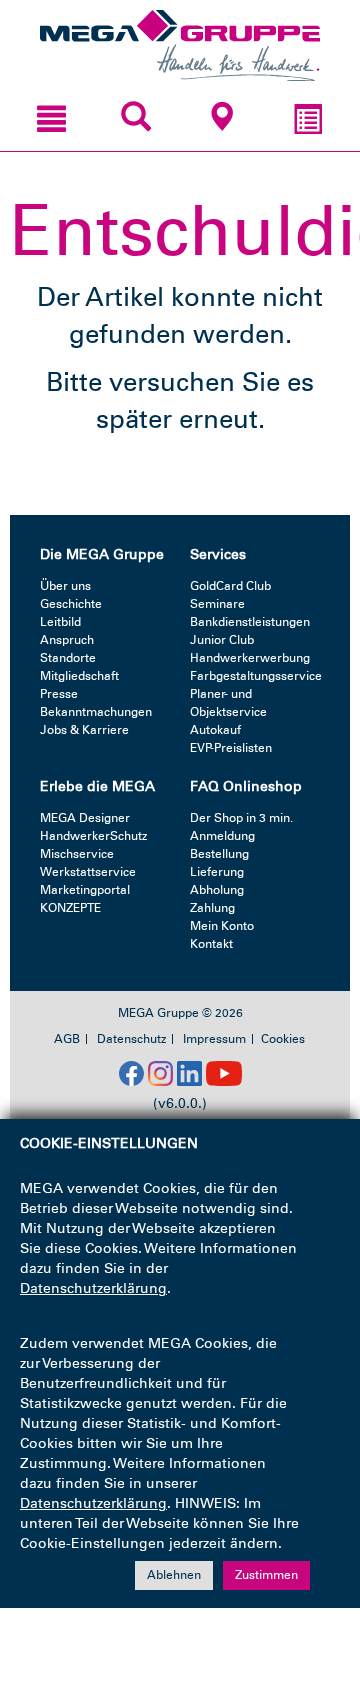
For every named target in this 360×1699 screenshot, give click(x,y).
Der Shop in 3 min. (241, 818)
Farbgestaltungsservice (256, 676)
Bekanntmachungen (96, 712)
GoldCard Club (230, 586)
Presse (59, 694)
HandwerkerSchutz (93, 836)
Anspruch (67, 640)
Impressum (214, 1039)
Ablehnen (174, 1575)
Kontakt (211, 944)
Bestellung (219, 854)
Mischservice (77, 854)
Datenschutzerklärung (93, 1288)
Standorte (68, 658)
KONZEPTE (70, 908)
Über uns (65, 586)
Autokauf (215, 730)
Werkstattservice (88, 872)
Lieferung (217, 872)
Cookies (283, 1039)
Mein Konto (222, 926)
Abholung (217, 890)
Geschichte (71, 604)
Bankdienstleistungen (250, 622)
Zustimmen (266, 1575)
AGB (67, 1039)
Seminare (217, 604)
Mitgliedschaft (79, 676)
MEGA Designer (85, 818)
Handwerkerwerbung (250, 658)
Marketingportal (85, 890)
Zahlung (212, 908)
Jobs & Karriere (84, 730)
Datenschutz (131, 1039)
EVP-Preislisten (231, 748)
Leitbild (60, 622)
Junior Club (222, 640)
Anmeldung (222, 836)
